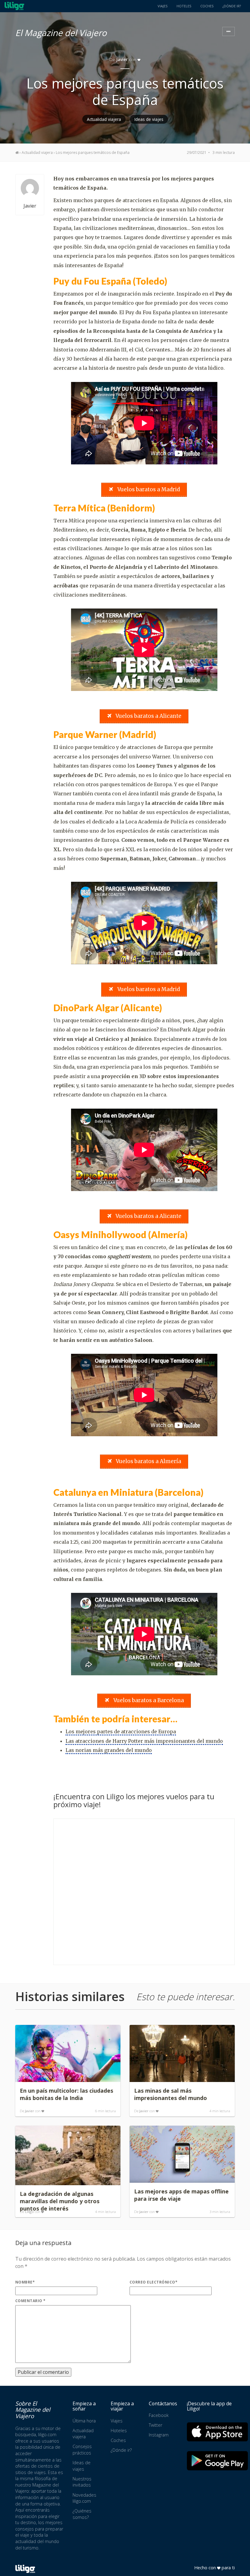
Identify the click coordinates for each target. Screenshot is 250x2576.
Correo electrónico (154, 2282)
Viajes (162, 6)
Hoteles (184, 6)
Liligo (29, 2212)
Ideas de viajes (149, 119)
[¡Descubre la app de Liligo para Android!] (217, 2461)
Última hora (84, 2421)
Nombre (25, 2282)
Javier (122, 59)
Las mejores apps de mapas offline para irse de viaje (181, 2195)
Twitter (155, 2425)
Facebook (159, 2415)
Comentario (30, 2301)
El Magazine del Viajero (61, 32)
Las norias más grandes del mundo (109, 1750)
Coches (207, 6)
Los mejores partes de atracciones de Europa (121, 1731)
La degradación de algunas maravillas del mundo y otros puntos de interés (60, 2201)
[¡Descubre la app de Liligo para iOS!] (217, 2432)
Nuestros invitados (82, 2482)
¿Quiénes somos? (82, 2514)
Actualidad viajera (104, 119)
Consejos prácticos (82, 2450)
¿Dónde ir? (232, 6)
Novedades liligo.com (84, 2498)
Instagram (159, 2435)
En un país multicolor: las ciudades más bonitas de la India (66, 2094)
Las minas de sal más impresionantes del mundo (171, 2094)
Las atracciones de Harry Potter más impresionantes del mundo (144, 1741)
